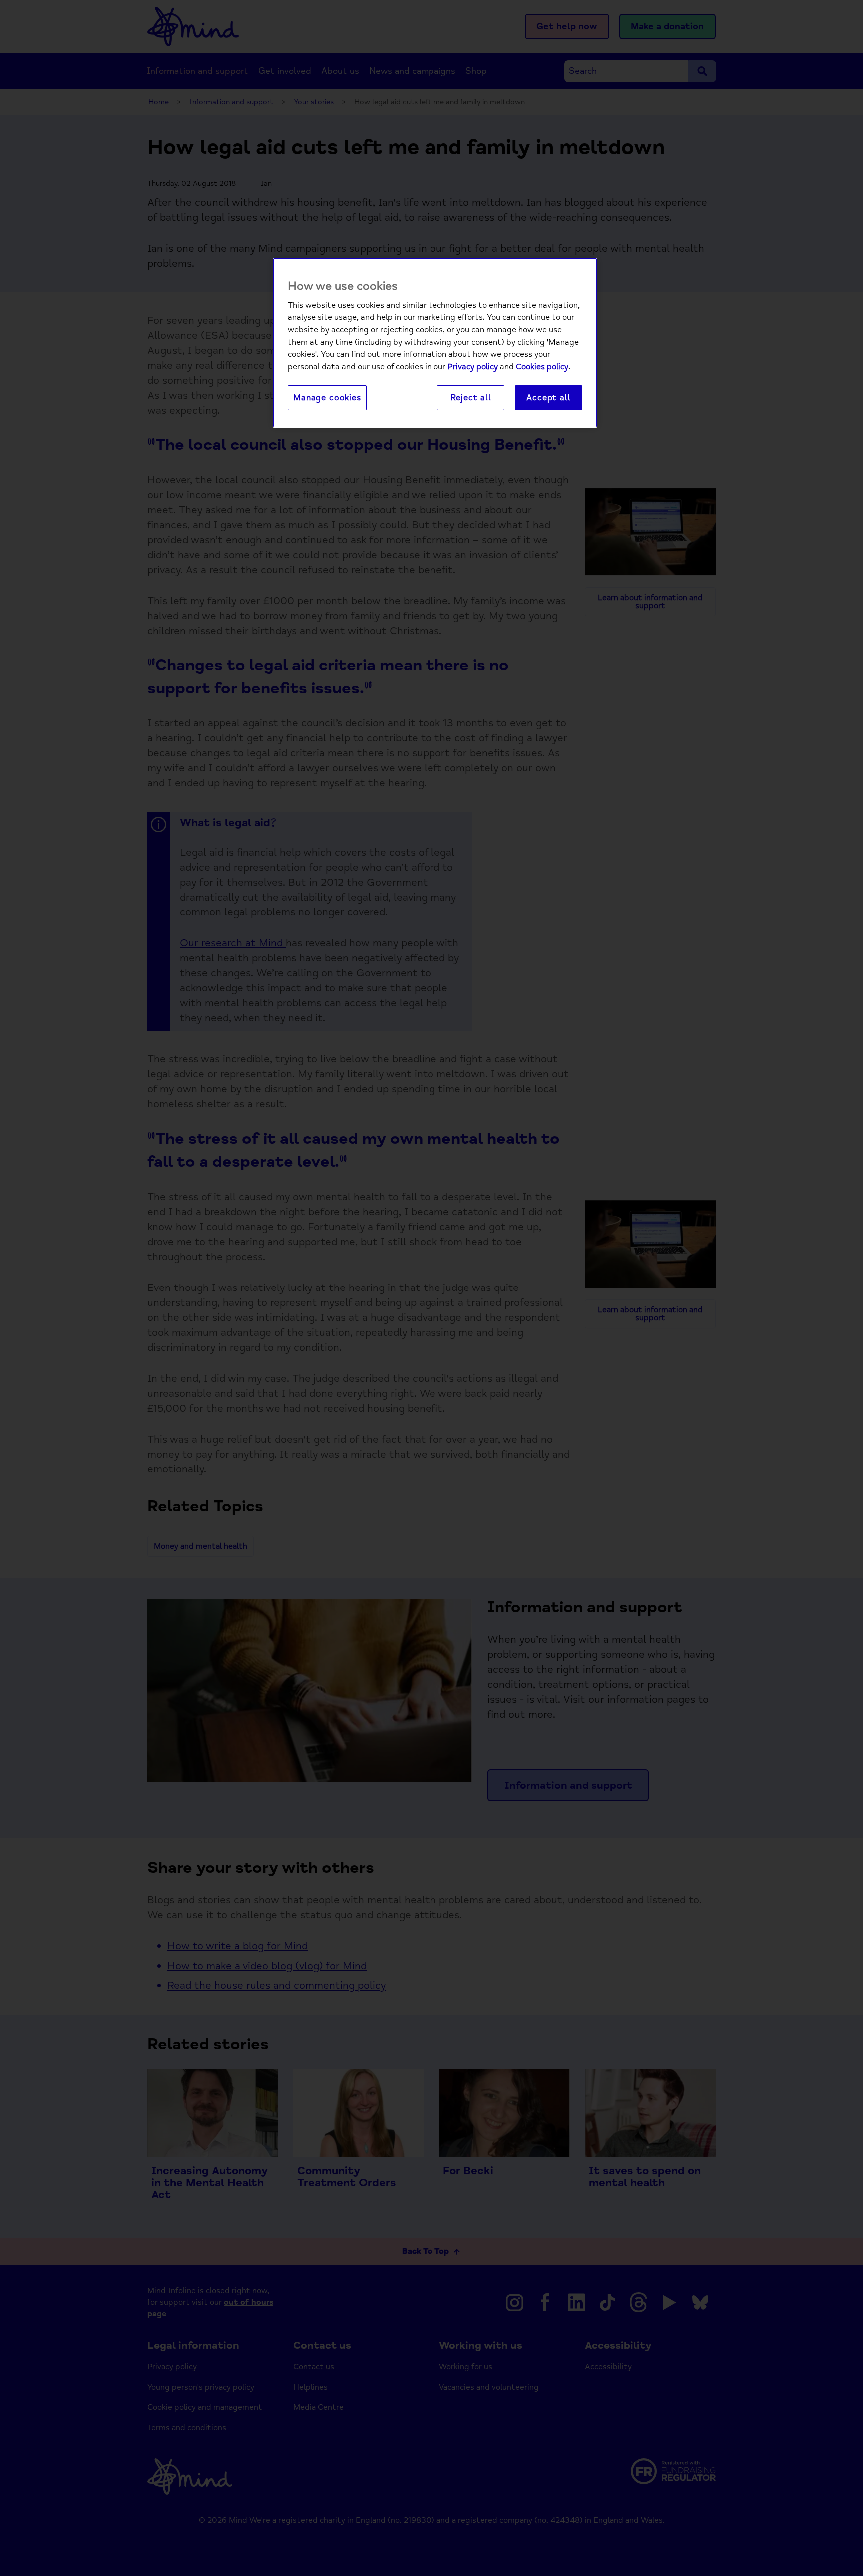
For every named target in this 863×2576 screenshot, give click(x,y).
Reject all (471, 397)
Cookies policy (542, 367)
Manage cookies (327, 397)
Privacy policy (473, 367)
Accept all (548, 397)
